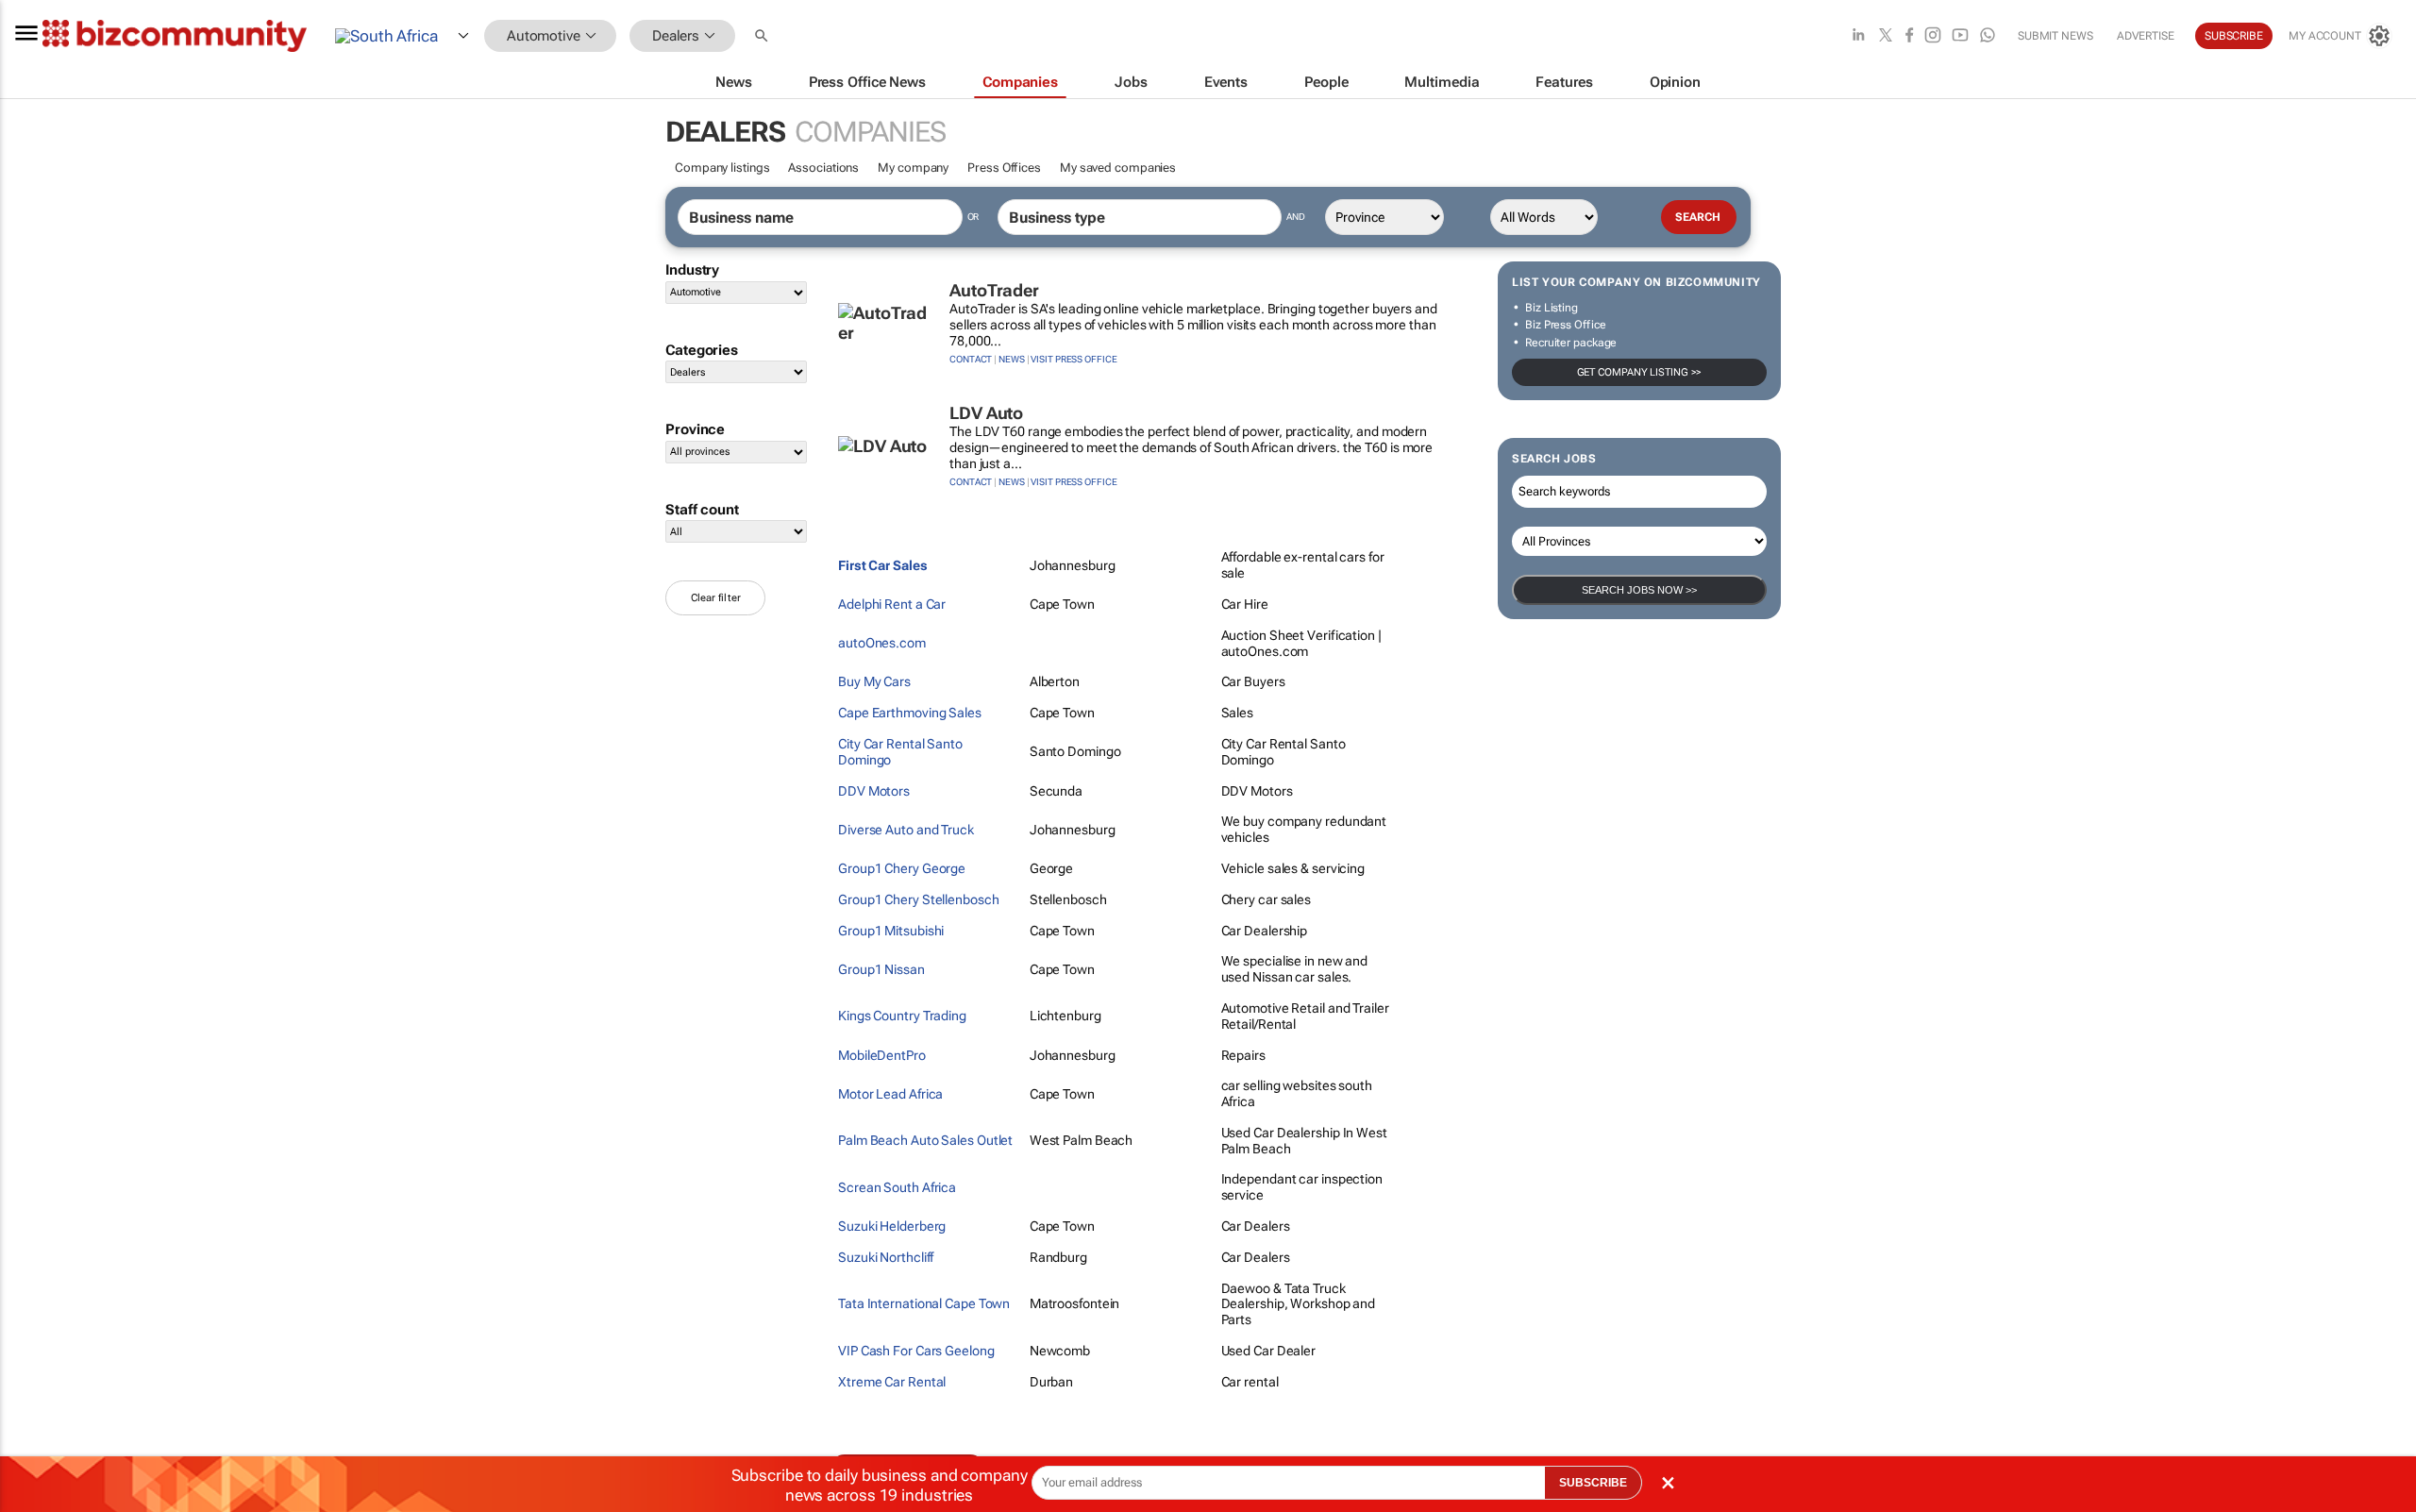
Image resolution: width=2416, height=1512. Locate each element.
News (1012, 359)
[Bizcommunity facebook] (1909, 36)
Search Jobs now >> (1639, 590)
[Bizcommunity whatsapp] (1988, 36)
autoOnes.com (882, 643)
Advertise (2146, 36)
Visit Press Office (1074, 359)
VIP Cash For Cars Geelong (916, 1351)
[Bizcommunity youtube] (1960, 36)
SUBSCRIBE (1593, 1483)
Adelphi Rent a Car (892, 604)
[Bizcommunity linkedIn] (1858, 36)
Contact (971, 359)
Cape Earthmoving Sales (910, 713)
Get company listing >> (1640, 372)
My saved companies (1118, 168)
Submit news (2055, 36)
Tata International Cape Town (924, 1303)
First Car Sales (883, 565)
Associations (823, 168)
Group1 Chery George (902, 868)
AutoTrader (994, 290)
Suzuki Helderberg (892, 1226)
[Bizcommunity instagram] (1933, 36)
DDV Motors (874, 791)
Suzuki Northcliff (886, 1257)
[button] (763, 36)
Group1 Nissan (881, 969)
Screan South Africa (897, 1187)
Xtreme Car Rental (892, 1382)
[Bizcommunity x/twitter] (1886, 36)
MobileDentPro (882, 1055)
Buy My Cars (874, 681)
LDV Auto (986, 413)
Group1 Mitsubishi (891, 931)
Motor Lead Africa (890, 1094)
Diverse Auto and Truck (906, 830)
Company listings (722, 168)
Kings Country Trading (902, 1016)
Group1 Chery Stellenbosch (919, 899)
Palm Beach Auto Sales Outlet (925, 1140)
